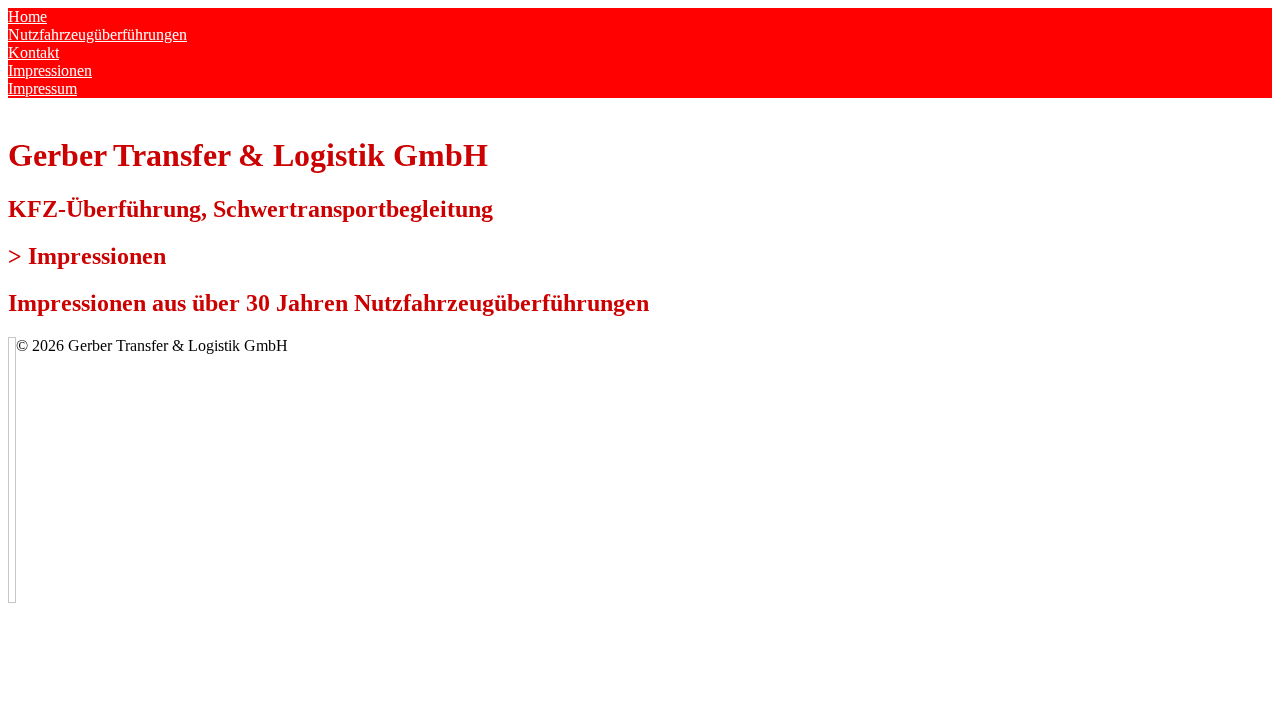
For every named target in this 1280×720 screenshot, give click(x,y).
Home (27, 16)
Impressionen (50, 70)
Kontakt (33, 52)
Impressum (42, 88)
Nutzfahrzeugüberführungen (97, 34)
